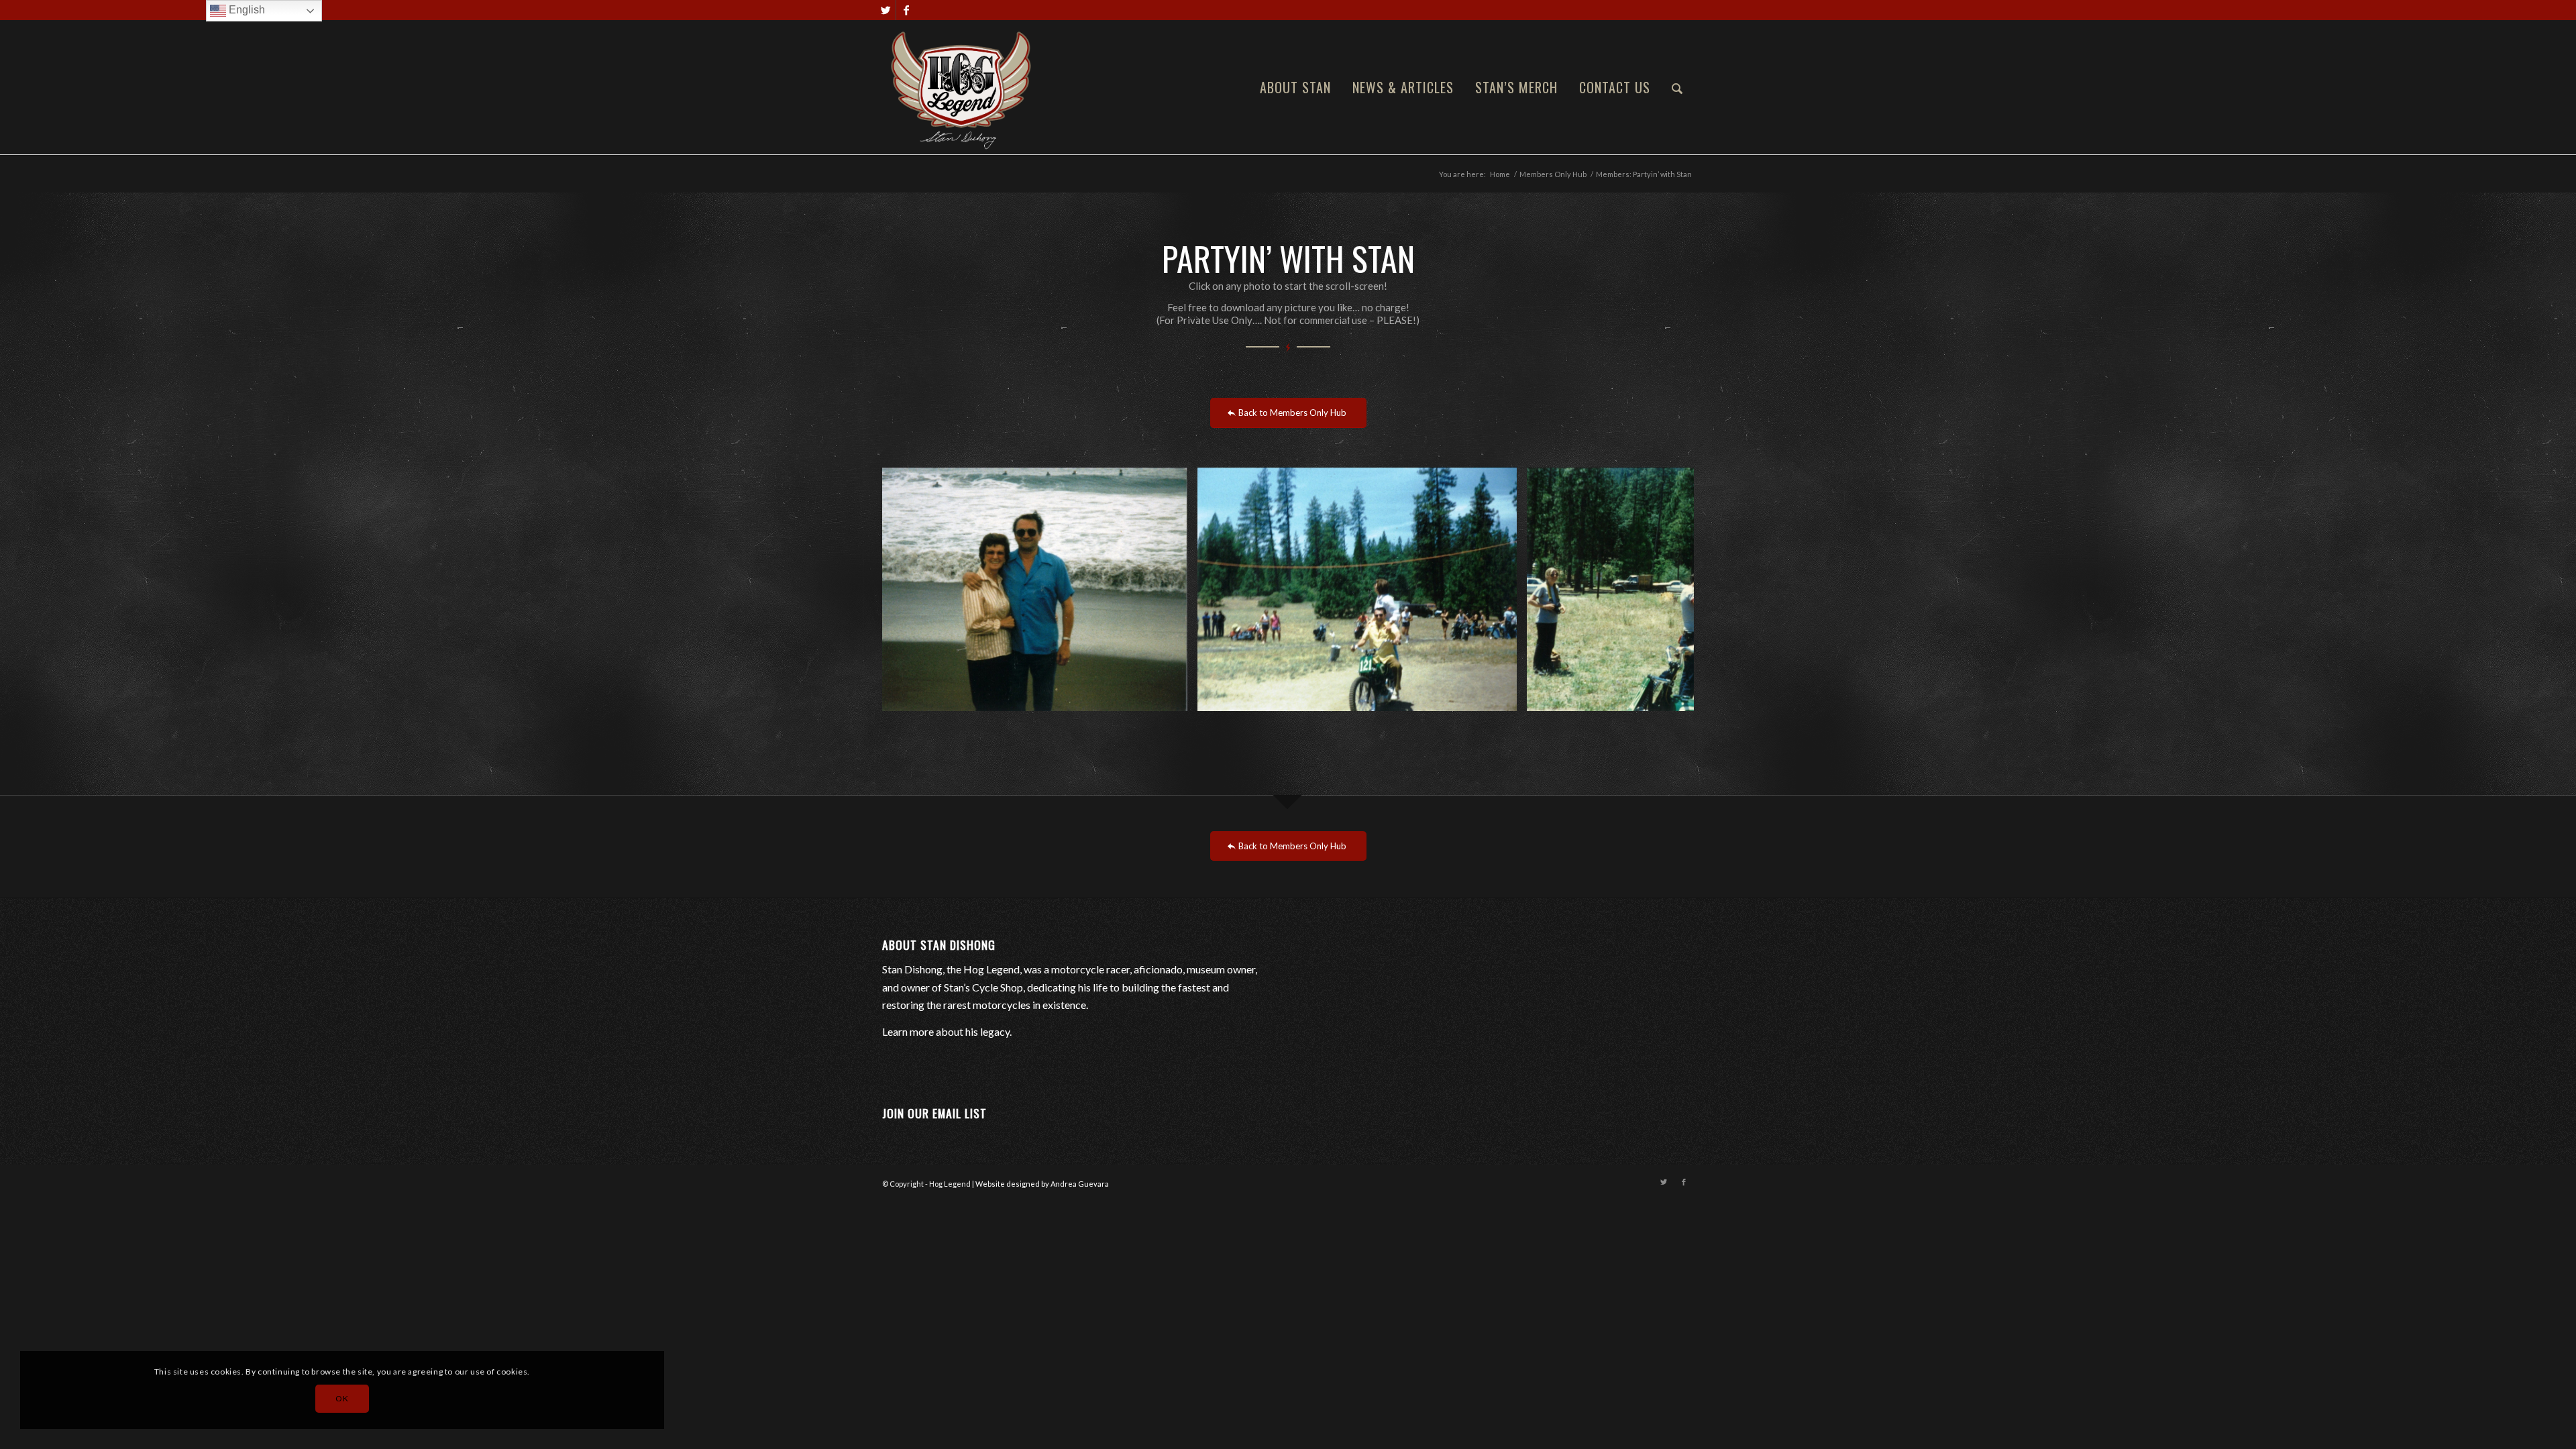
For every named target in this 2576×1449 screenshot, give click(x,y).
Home (1500, 174)
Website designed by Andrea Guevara (1042, 1184)
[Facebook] (906, 10)
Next (1664, 590)
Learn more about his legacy (946, 1031)
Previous (912, 590)
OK (342, 1398)
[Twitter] (886, 10)
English (246, 10)
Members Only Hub (1553, 174)
